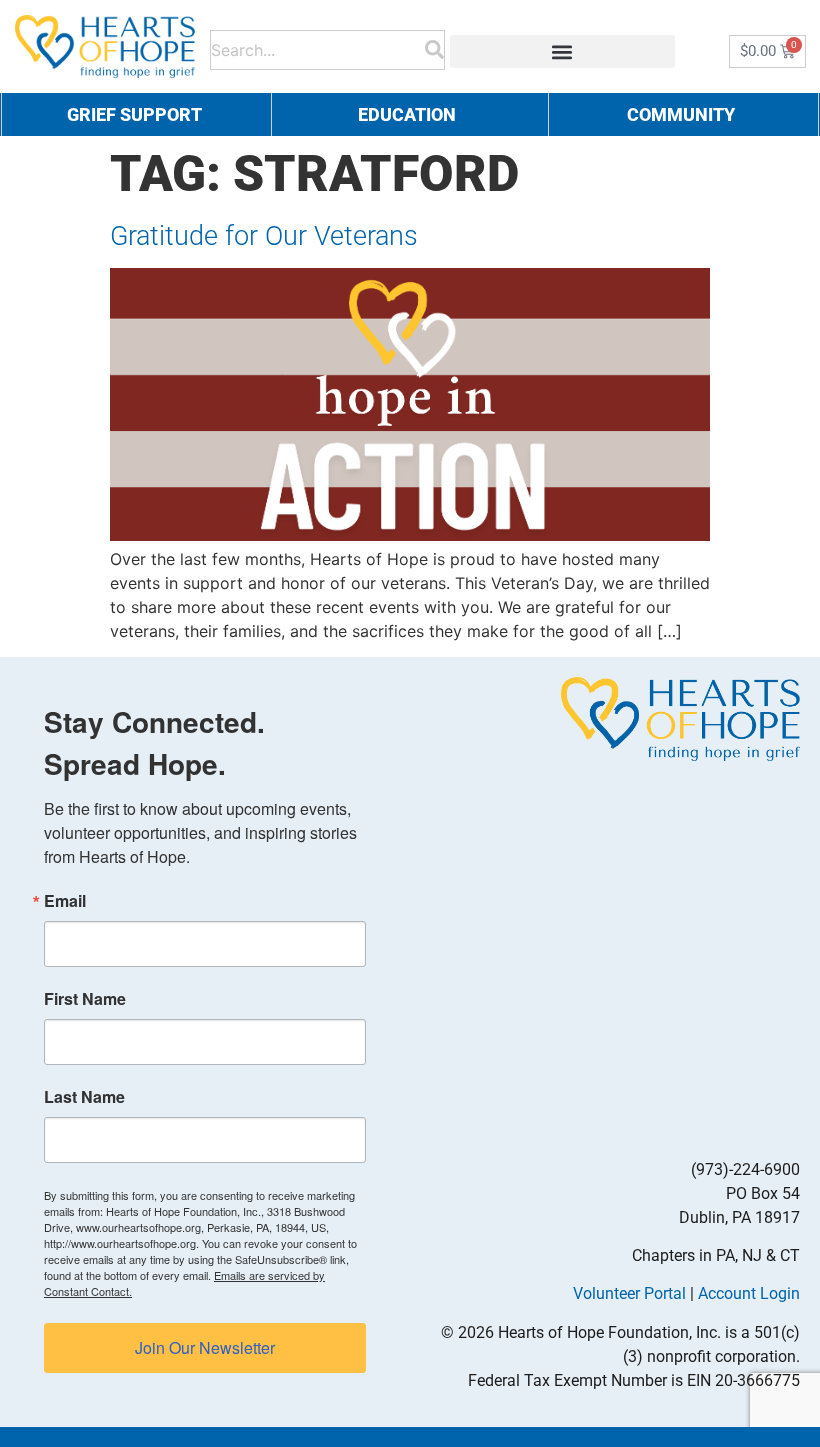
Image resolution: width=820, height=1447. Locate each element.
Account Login (749, 1293)
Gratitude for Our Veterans (264, 236)
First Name (85, 999)
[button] (562, 51)
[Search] (434, 46)
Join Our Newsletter (205, 1347)
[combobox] (318, 46)
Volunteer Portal (629, 1293)
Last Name (84, 1097)
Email (65, 901)
